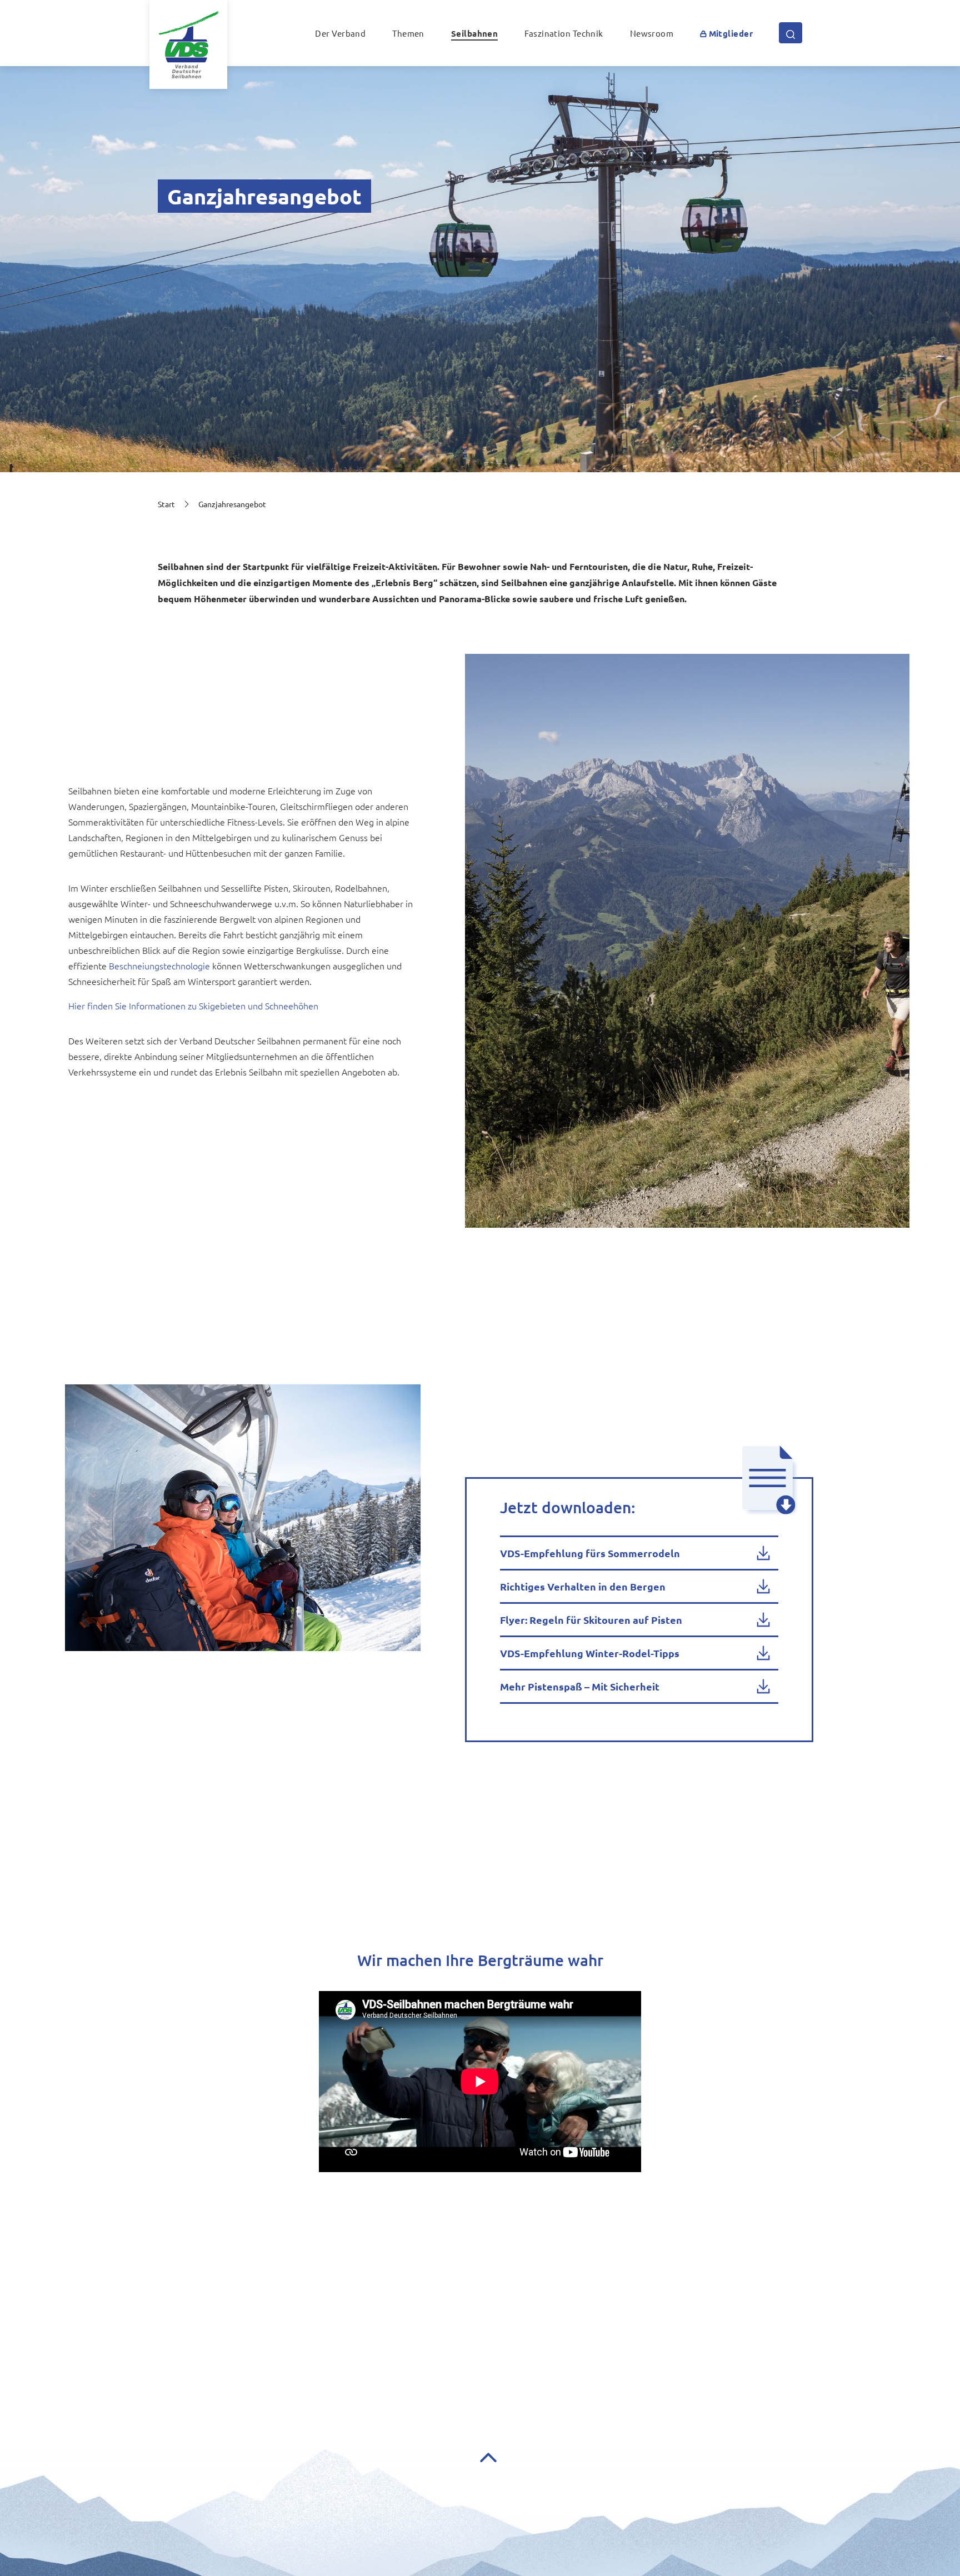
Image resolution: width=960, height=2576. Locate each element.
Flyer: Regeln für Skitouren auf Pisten (591, 1620)
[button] (726, 33)
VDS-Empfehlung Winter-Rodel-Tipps (590, 1653)
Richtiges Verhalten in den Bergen (583, 1586)
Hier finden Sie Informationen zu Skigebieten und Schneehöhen (193, 1006)
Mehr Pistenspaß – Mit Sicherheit (580, 1686)
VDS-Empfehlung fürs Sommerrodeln (590, 1553)
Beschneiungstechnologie (159, 966)
